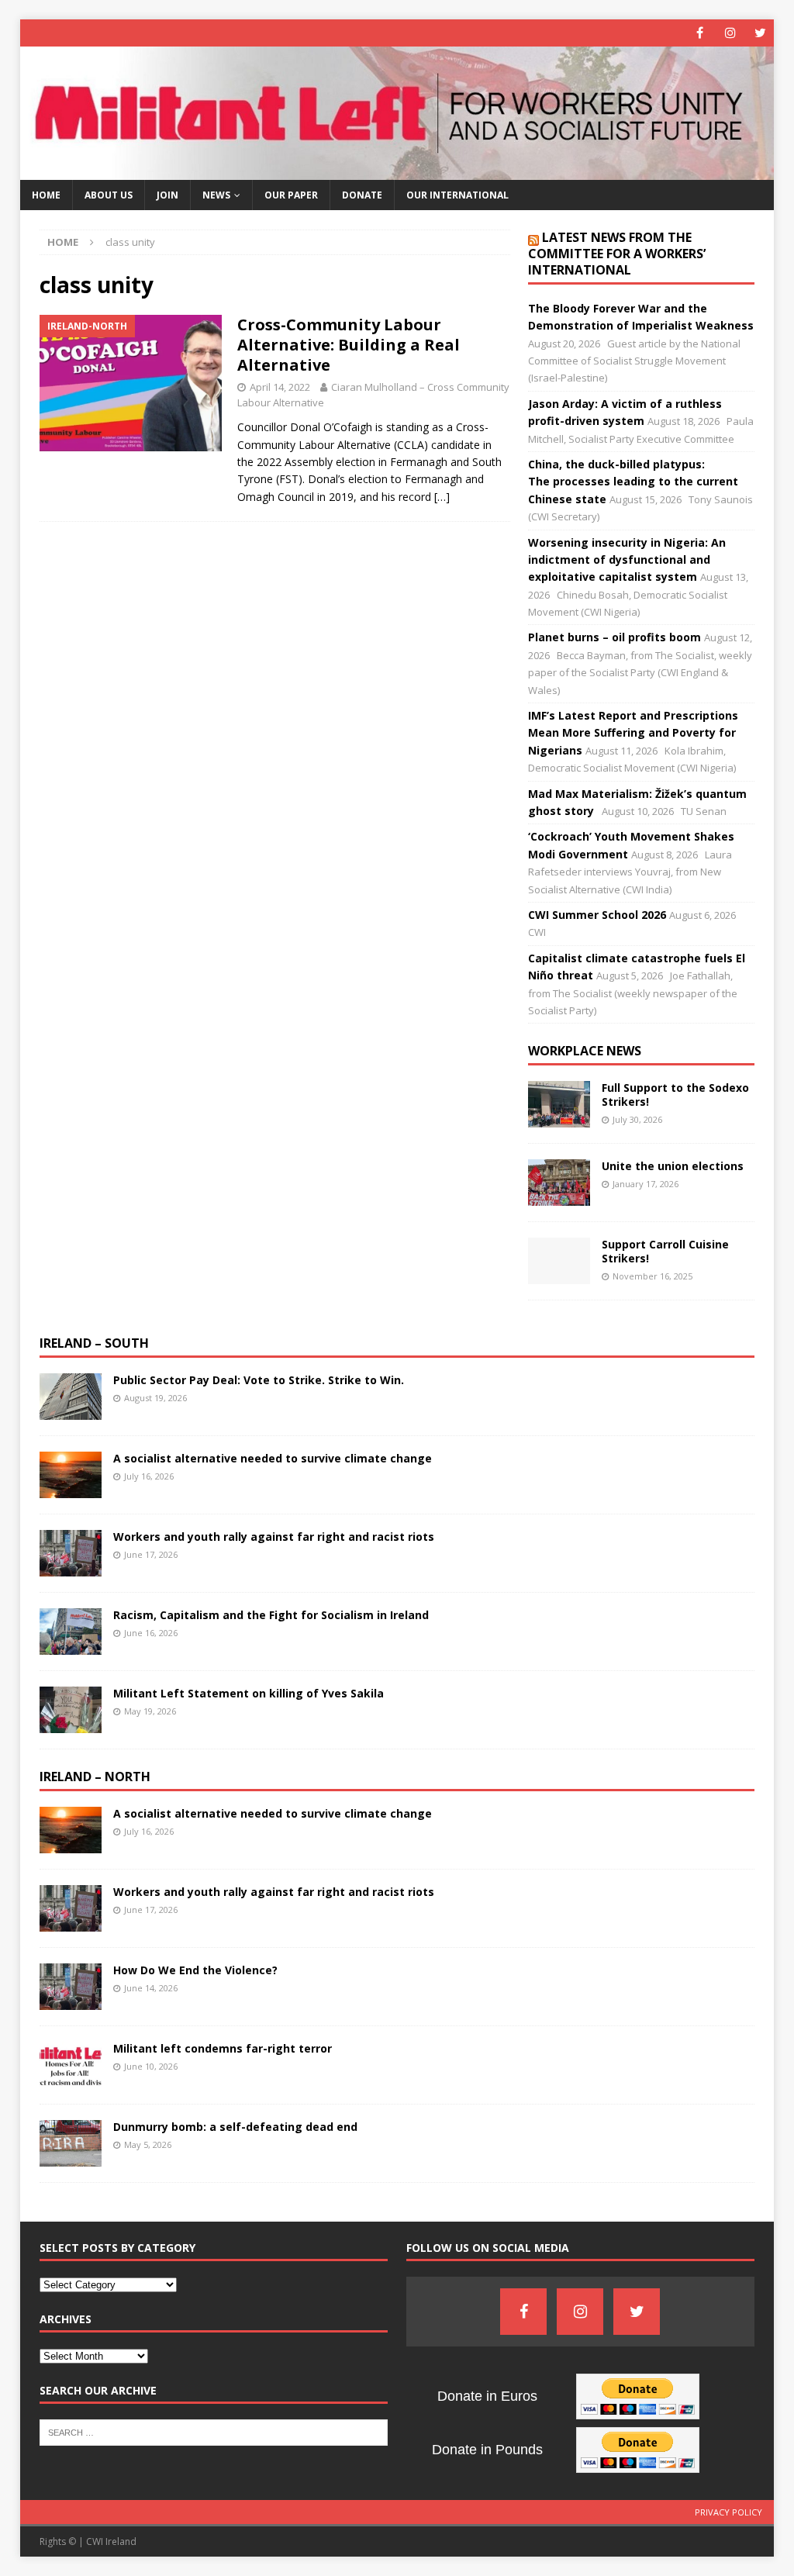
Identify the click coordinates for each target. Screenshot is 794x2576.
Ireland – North (95, 1777)
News (216, 195)
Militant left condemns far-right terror (223, 2048)
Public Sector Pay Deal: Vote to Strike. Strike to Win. (259, 1380)
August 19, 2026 (155, 1398)
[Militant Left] (397, 171)
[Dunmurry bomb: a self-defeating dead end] (71, 2143)
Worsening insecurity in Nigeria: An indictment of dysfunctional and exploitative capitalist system (627, 560)
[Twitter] (760, 33)
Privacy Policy (728, 2512)
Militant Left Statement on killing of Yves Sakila (249, 1693)
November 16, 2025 (652, 1276)
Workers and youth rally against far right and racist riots (275, 1537)
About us (109, 195)
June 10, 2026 (151, 2066)
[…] (442, 497)
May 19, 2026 (150, 1711)
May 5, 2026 (148, 2144)
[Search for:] (214, 2431)
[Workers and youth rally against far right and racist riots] (71, 1553)
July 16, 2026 (149, 1476)
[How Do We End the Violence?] (71, 1987)
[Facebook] (700, 33)
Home (46, 195)
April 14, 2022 (280, 387)
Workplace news (585, 1051)
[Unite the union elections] (559, 1183)
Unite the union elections (673, 1166)
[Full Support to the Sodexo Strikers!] (559, 1104)
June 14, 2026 (151, 1988)
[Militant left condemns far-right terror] (71, 2065)
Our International (457, 195)
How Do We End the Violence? (195, 1970)
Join (167, 195)
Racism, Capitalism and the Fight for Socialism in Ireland (271, 1615)
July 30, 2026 (637, 1119)
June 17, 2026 (151, 1554)
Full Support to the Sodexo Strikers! (675, 1095)
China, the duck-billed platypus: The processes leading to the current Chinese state (633, 482)
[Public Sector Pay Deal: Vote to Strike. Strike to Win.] (71, 1397)
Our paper (291, 195)
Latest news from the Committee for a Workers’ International (617, 254)
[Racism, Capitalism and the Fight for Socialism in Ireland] (71, 1632)
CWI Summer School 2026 (597, 915)
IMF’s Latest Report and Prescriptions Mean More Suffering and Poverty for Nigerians (633, 733)
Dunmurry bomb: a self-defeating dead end (235, 2127)
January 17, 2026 (646, 1184)
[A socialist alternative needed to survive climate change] (71, 1475)
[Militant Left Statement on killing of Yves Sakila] (71, 1710)
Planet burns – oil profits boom (614, 637)
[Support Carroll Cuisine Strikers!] (559, 1261)
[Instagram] (730, 33)
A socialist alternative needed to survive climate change (273, 1458)
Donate (362, 195)
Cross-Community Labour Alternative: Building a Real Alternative (349, 345)
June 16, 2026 (151, 1633)
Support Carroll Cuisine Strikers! (665, 1251)
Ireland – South (94, 1343)
